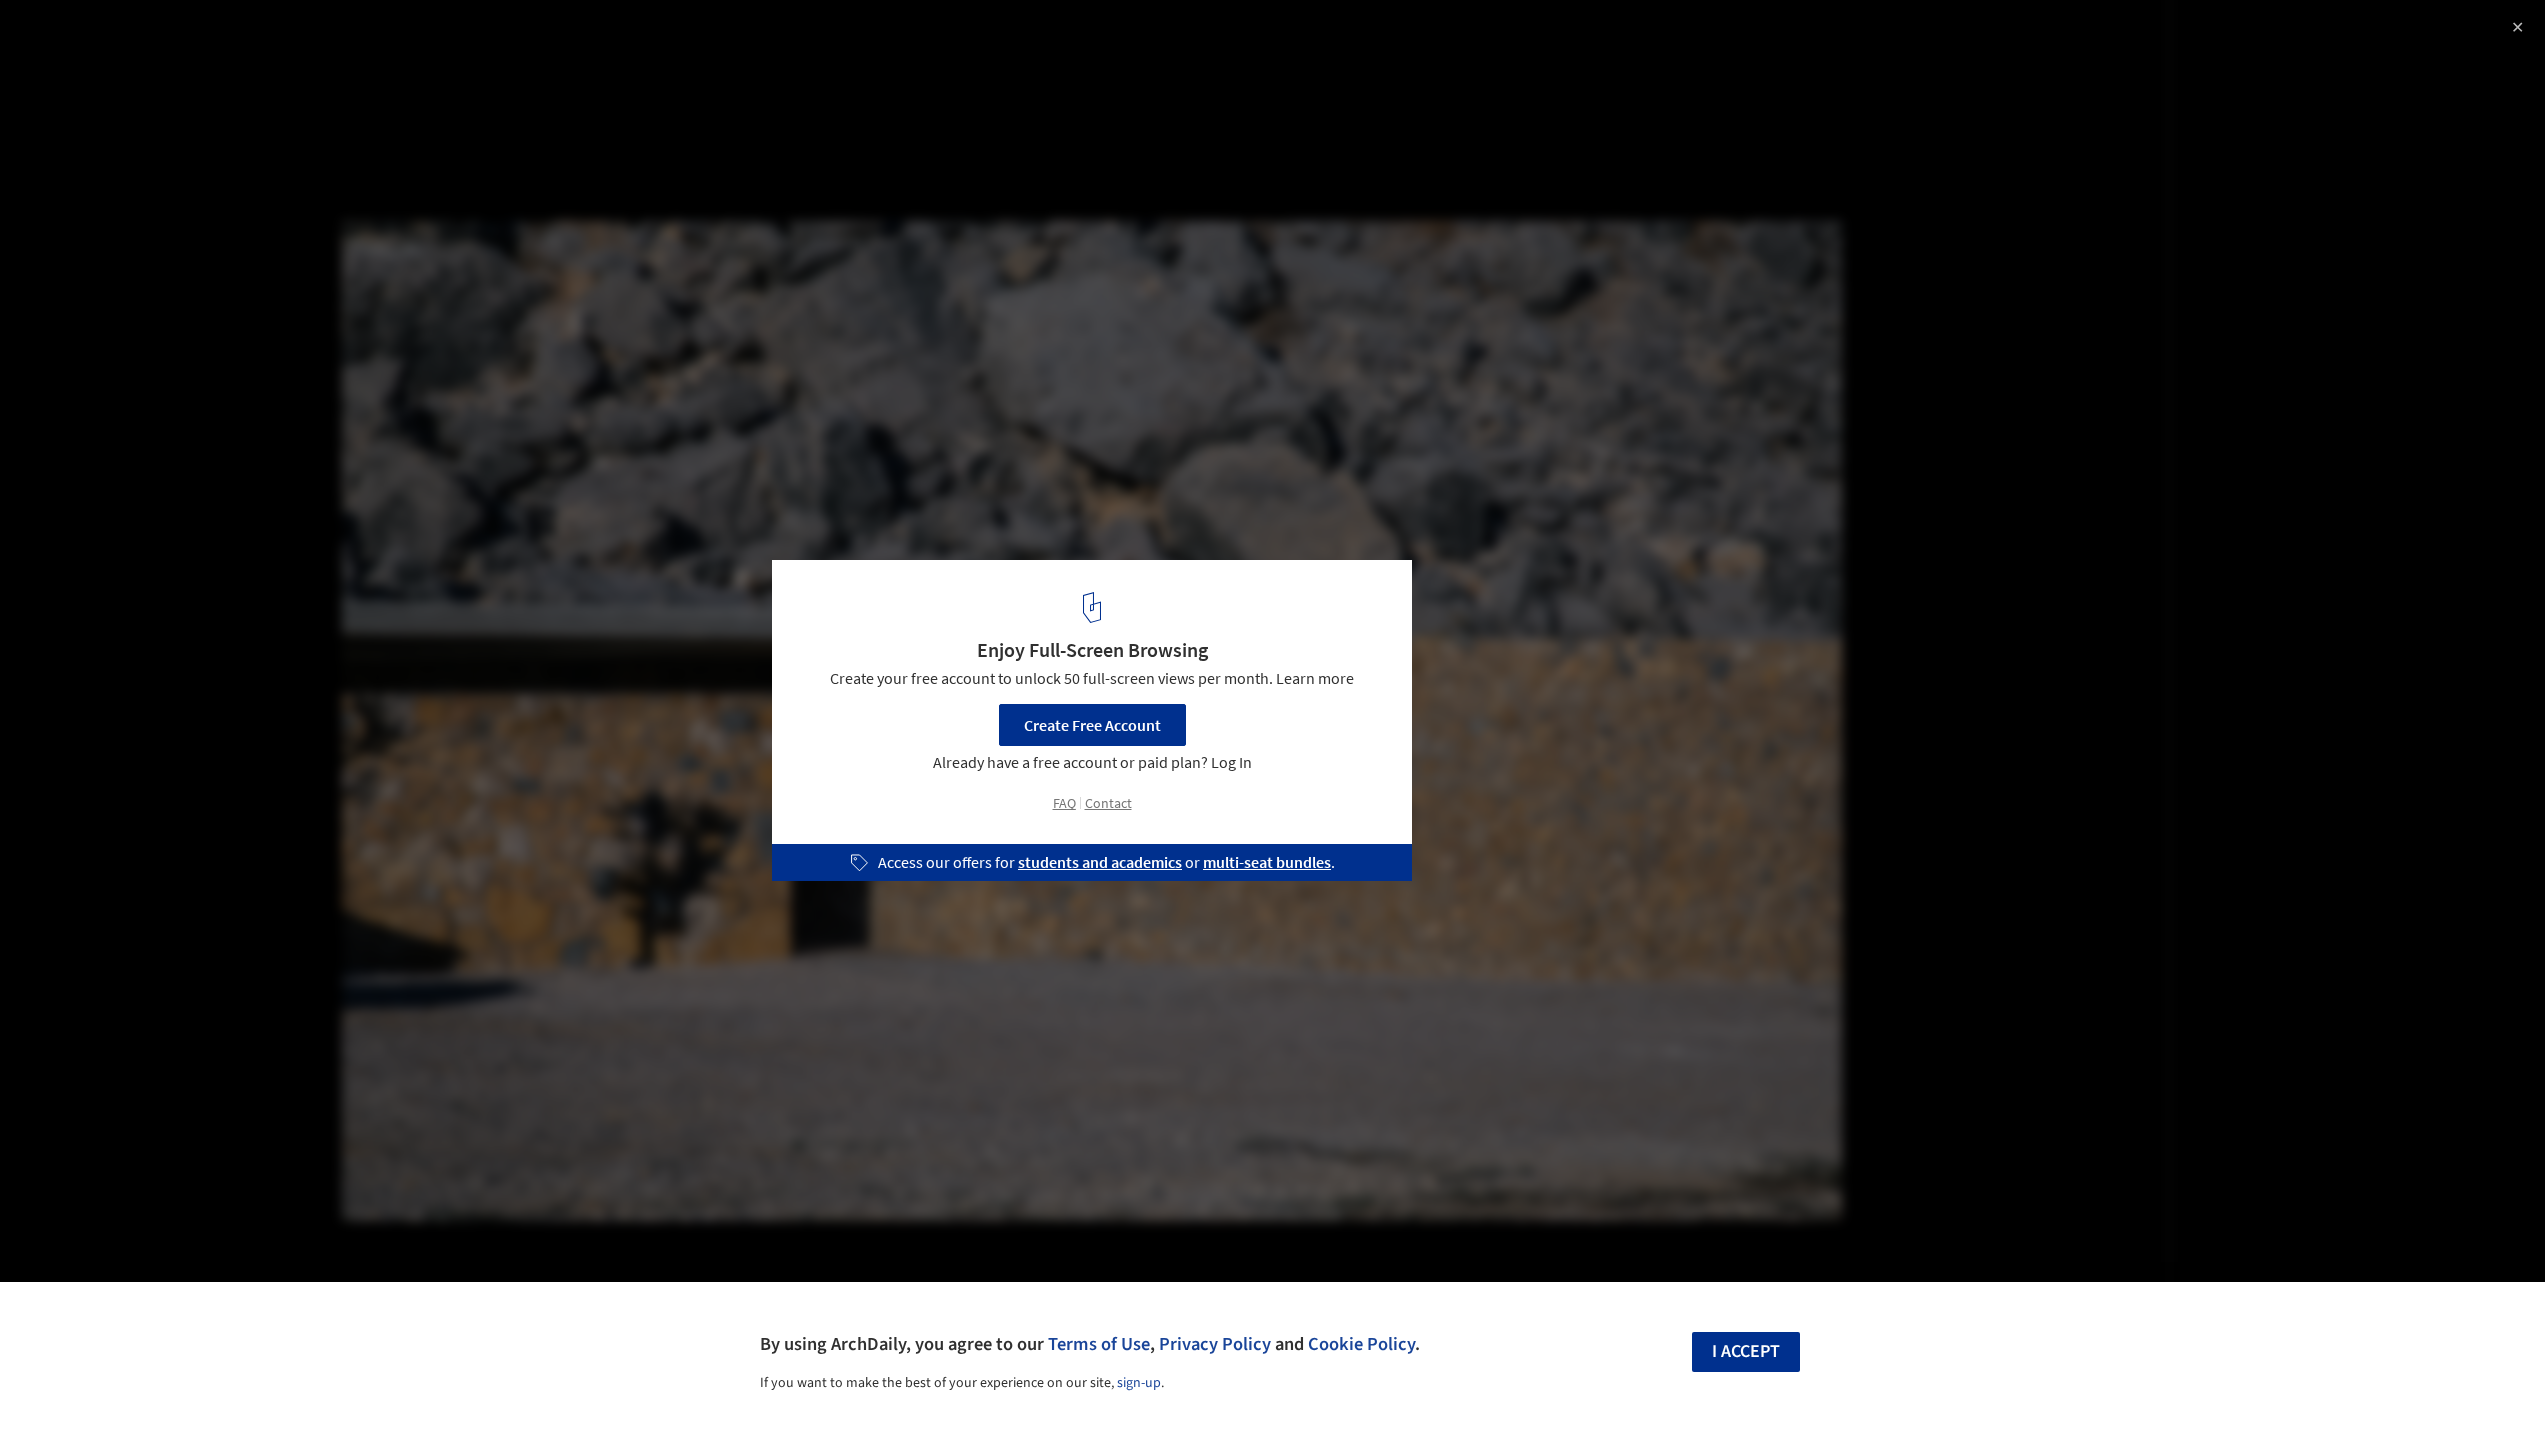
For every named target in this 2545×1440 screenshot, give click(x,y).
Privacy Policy (1215, 1344)
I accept (1746, 1351)
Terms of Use (1099, 1344)
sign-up (1139, 1383)
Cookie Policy (1361, 1344)
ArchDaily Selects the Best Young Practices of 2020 (272, 36)
